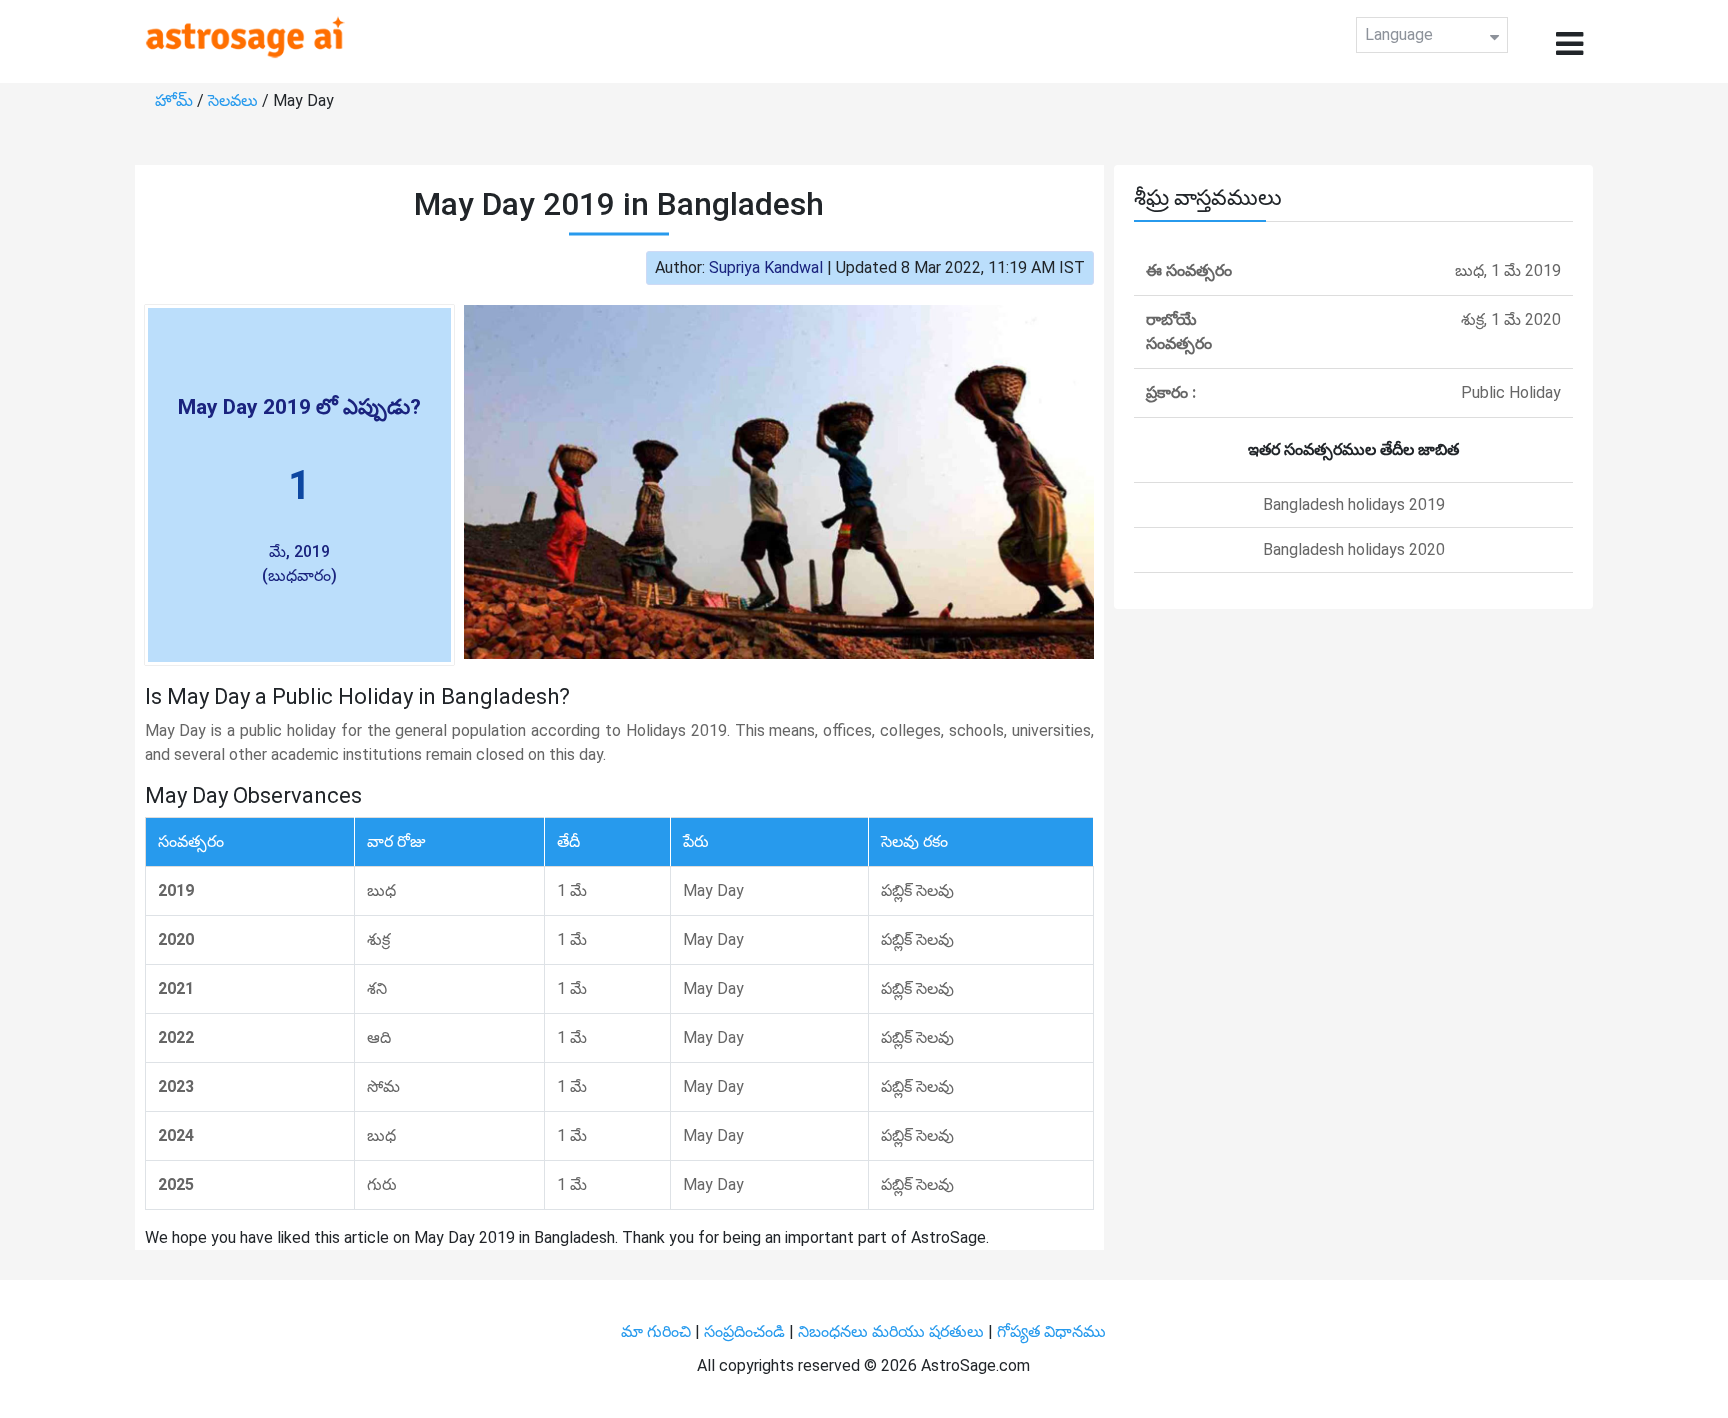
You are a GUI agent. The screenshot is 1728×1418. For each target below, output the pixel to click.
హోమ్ (176, 100)
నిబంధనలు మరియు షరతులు (893, 1331)
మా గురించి (658, 1331)
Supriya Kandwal (766, 267)
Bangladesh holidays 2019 (1354, 504)
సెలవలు (235, 100)
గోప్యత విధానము (1051, 1331)
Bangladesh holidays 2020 (1354, 549)
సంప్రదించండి (746, 1331)
